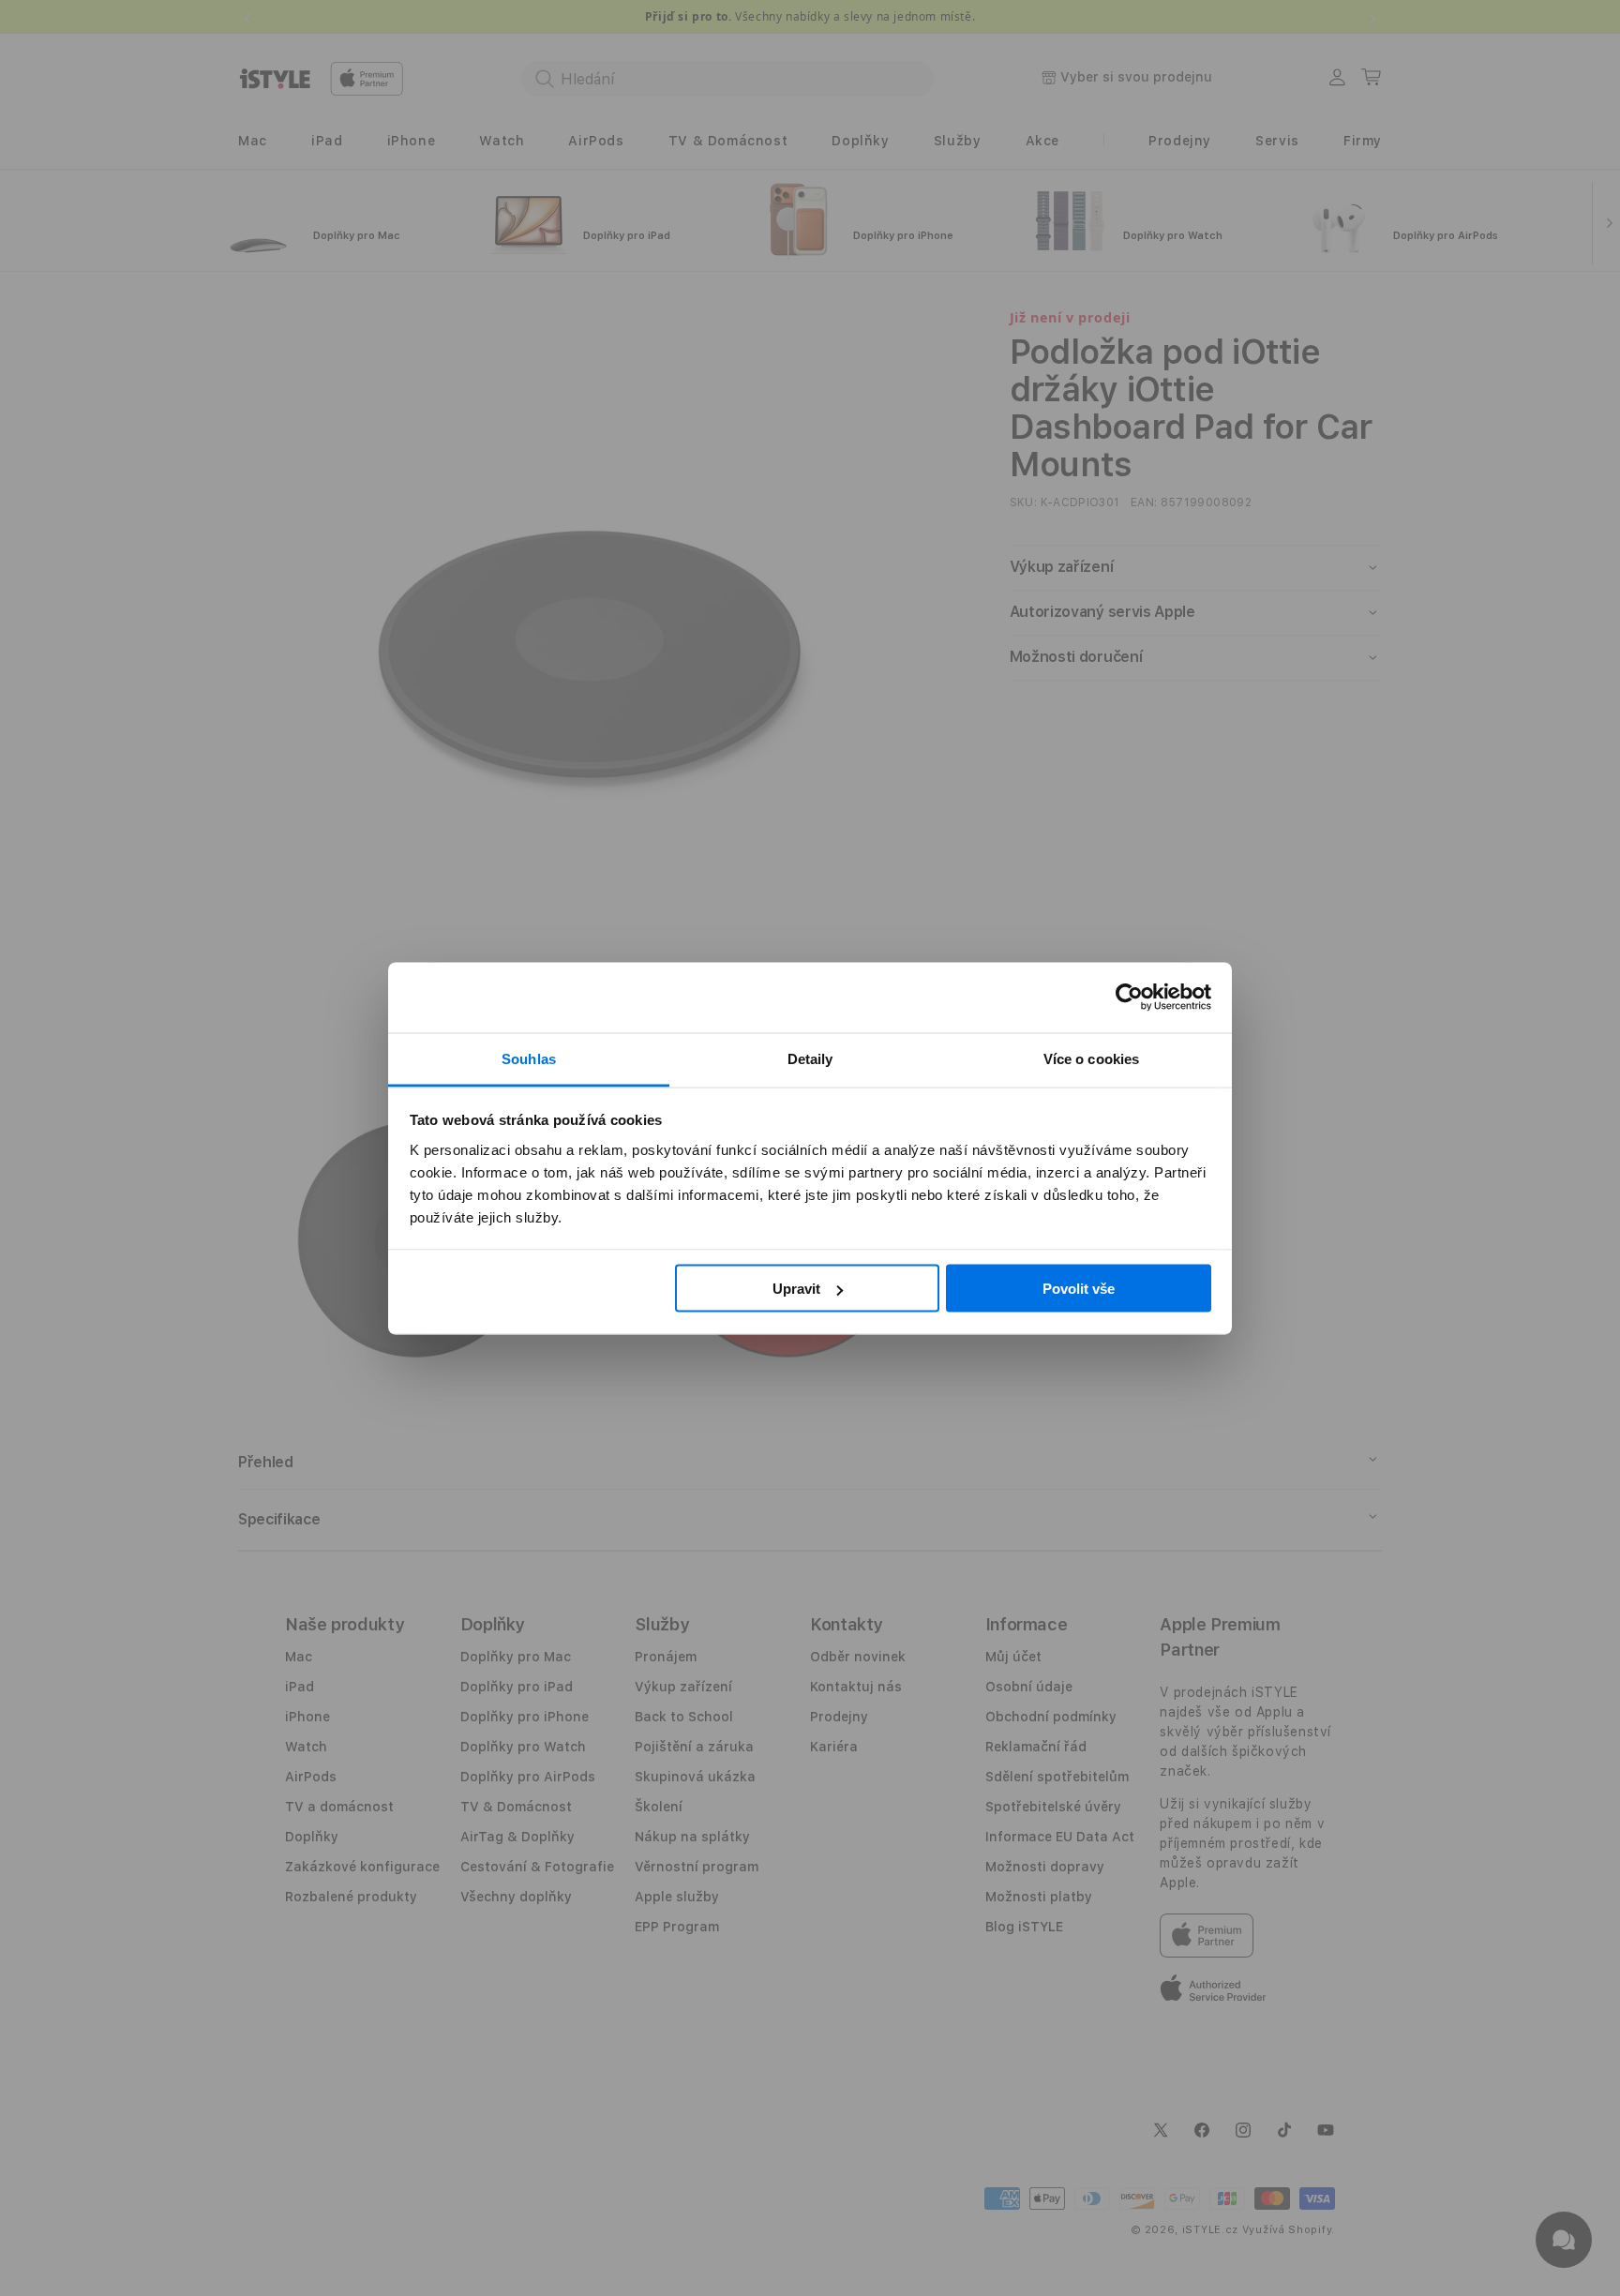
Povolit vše (1079, 1289)
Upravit (796, 1289)
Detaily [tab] (810, 1058)
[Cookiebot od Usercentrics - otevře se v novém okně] (1129, 998)
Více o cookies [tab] (1091, 1058)
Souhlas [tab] (529, 1058)
